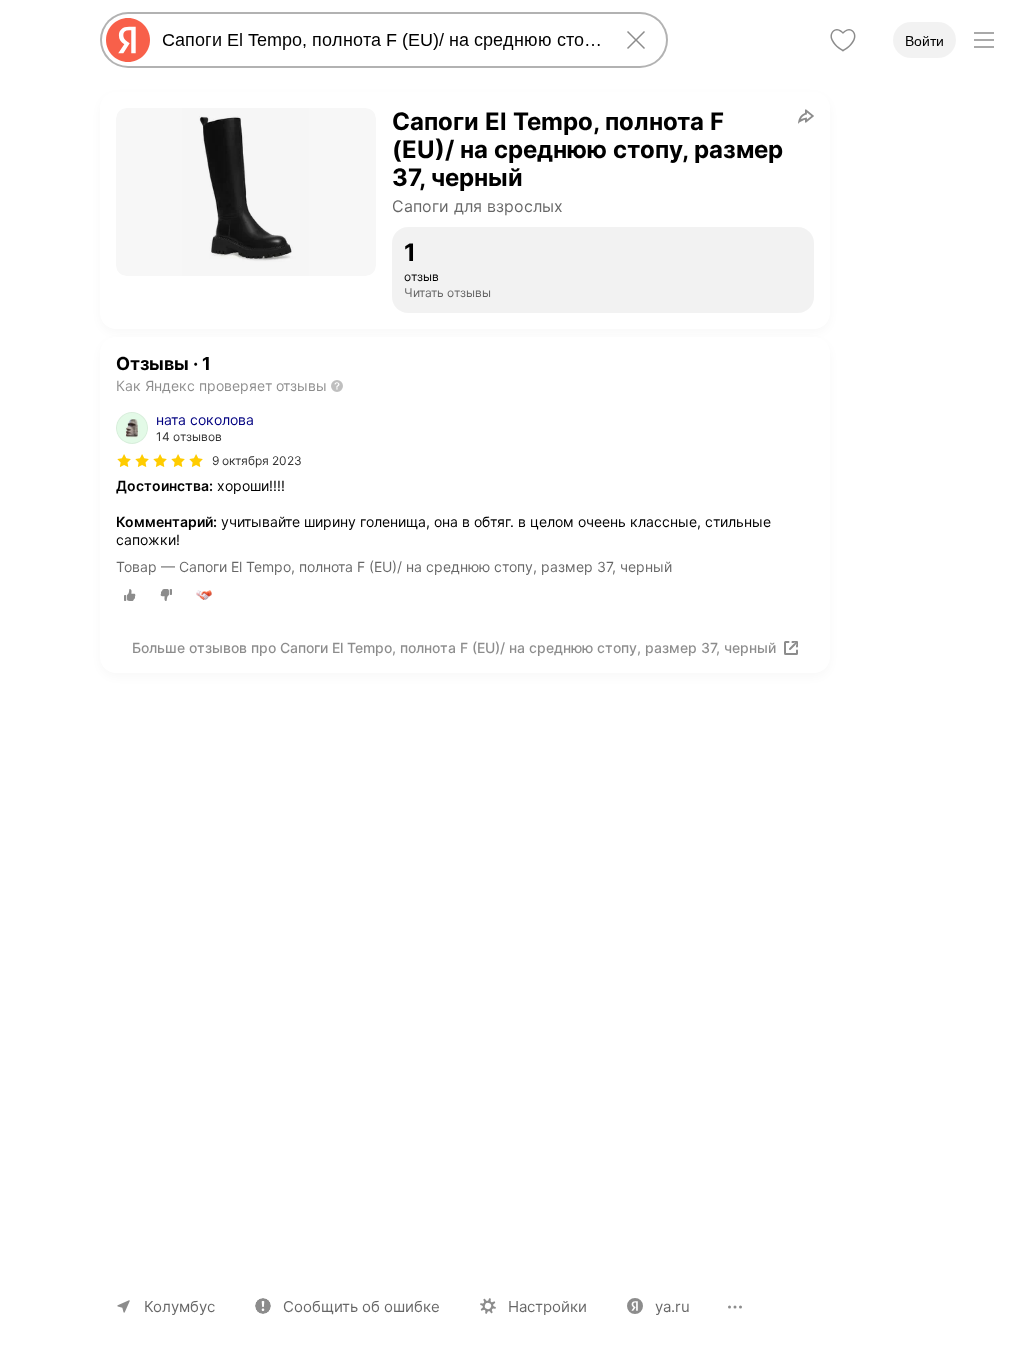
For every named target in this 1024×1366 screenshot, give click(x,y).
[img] (160, 461)
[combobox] (380, 40)
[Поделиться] (806, 116)
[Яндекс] (128, 40)
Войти (924, 41)
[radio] (130, 595)
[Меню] (984, 40)
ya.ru (672, 1306)
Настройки (547, 1306)
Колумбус (179, 1306)
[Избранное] (843, 40)
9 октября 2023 (257, 460)
